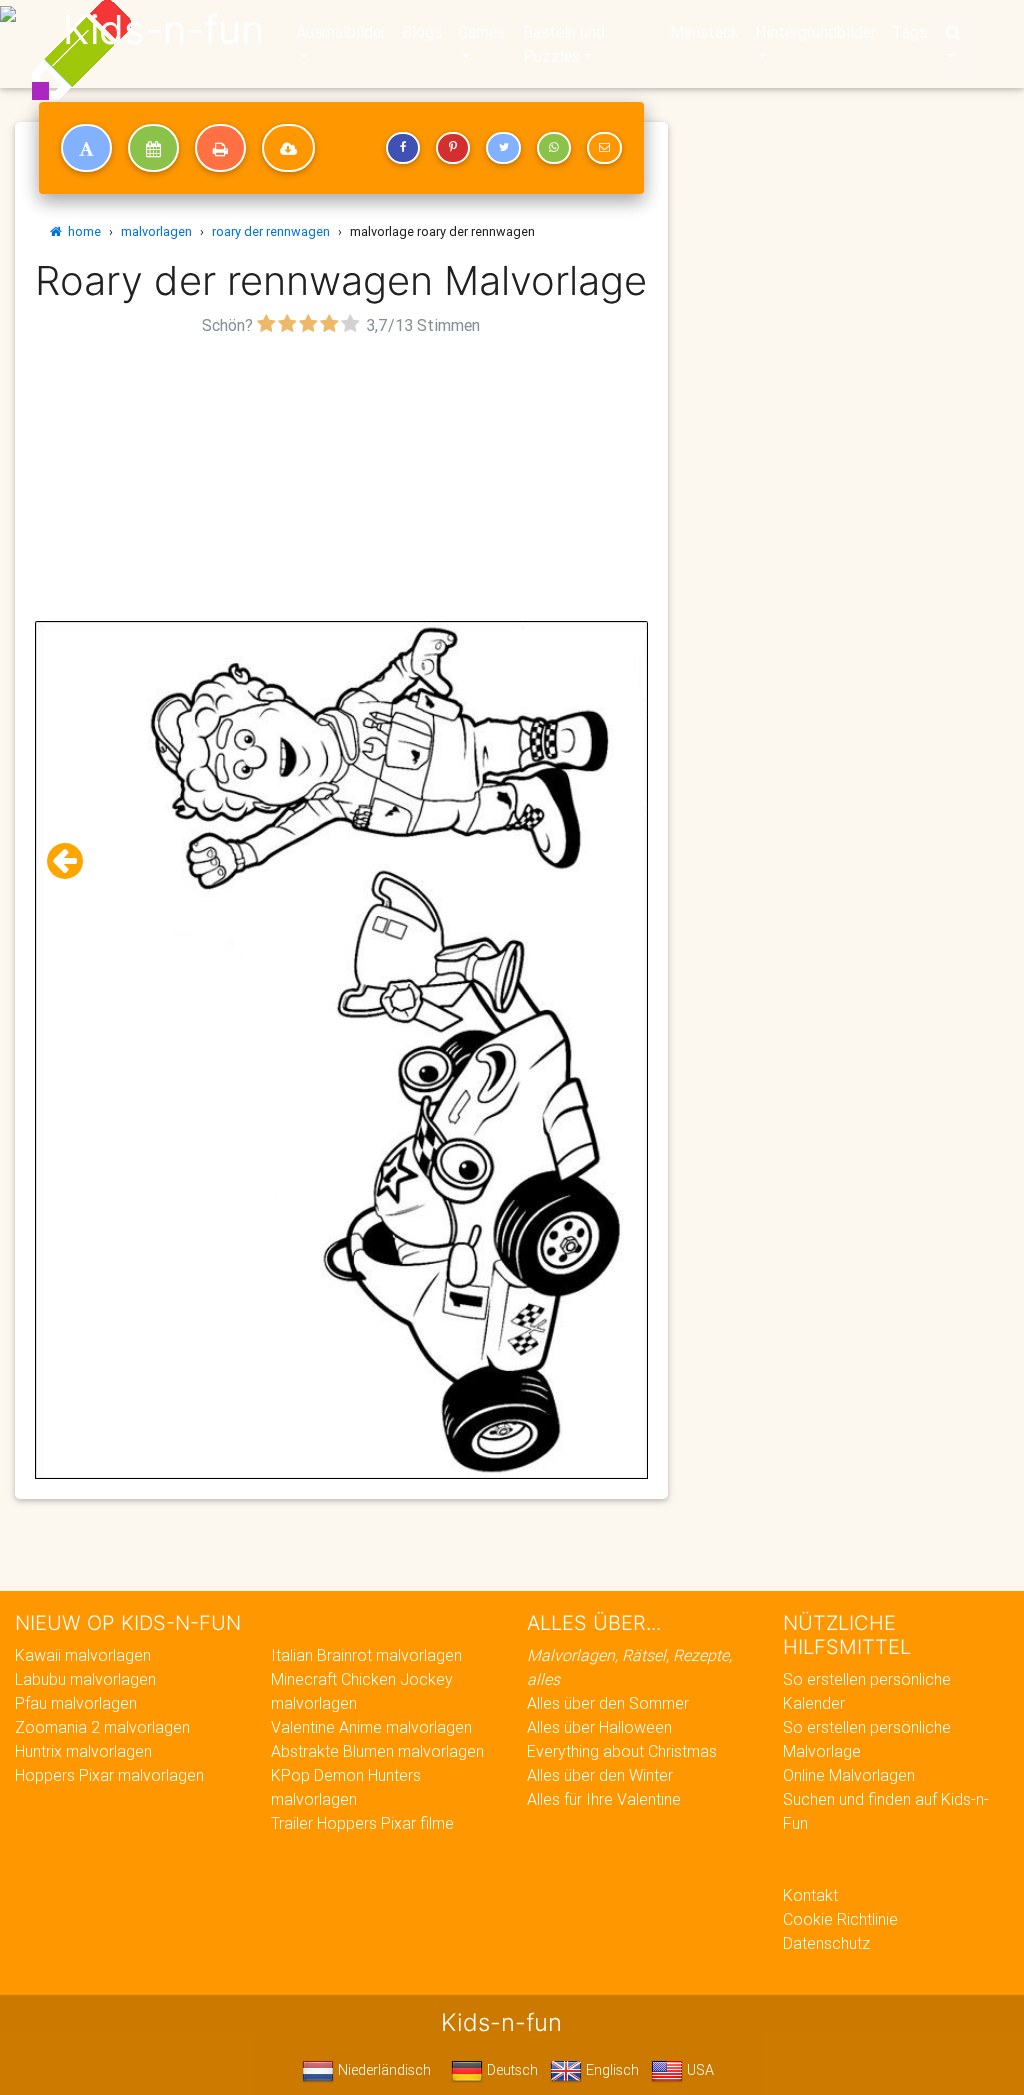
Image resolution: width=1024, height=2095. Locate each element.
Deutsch (510, 2070)
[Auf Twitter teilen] (503, 148)
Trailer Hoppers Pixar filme (362, 1823)
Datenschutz (826, 1943)
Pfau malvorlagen (76, 1703)
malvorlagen (156, 231)
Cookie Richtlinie (840, 1919)
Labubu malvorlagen (85, 1679)
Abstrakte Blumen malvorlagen (377, 1751)
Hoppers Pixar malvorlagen (109, 1775)
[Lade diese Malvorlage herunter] (288, 148)
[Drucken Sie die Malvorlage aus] (220, 148)
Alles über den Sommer (608, 1703)
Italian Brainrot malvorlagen (366, 1655)
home (81, 231)
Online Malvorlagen (849, 1775)
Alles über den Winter (600, 1775)
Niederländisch (382, 2070)
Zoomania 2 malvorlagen (102, 1727)
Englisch (610, 2070)
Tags (909, 32)
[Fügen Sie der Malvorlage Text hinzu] (86, 148)
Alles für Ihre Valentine (604, 1799)
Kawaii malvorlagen (83, 1655)
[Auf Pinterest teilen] (453, 148)
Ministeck (704, 32)
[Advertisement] (341, 481)
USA (698, 2070)
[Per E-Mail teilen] (604, 148)
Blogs (422, 32)
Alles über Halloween (599, 1727)
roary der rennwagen (271, 231)
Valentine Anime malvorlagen (371, 1727)
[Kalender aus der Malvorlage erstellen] (153, 148)
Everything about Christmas (622, 1751)
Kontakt (810, 1895)
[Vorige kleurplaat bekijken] (73, 861)
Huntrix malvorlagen (83, 1751)
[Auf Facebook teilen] (403, 148)
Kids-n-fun (163, 30)
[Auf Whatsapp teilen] (554, 148)
